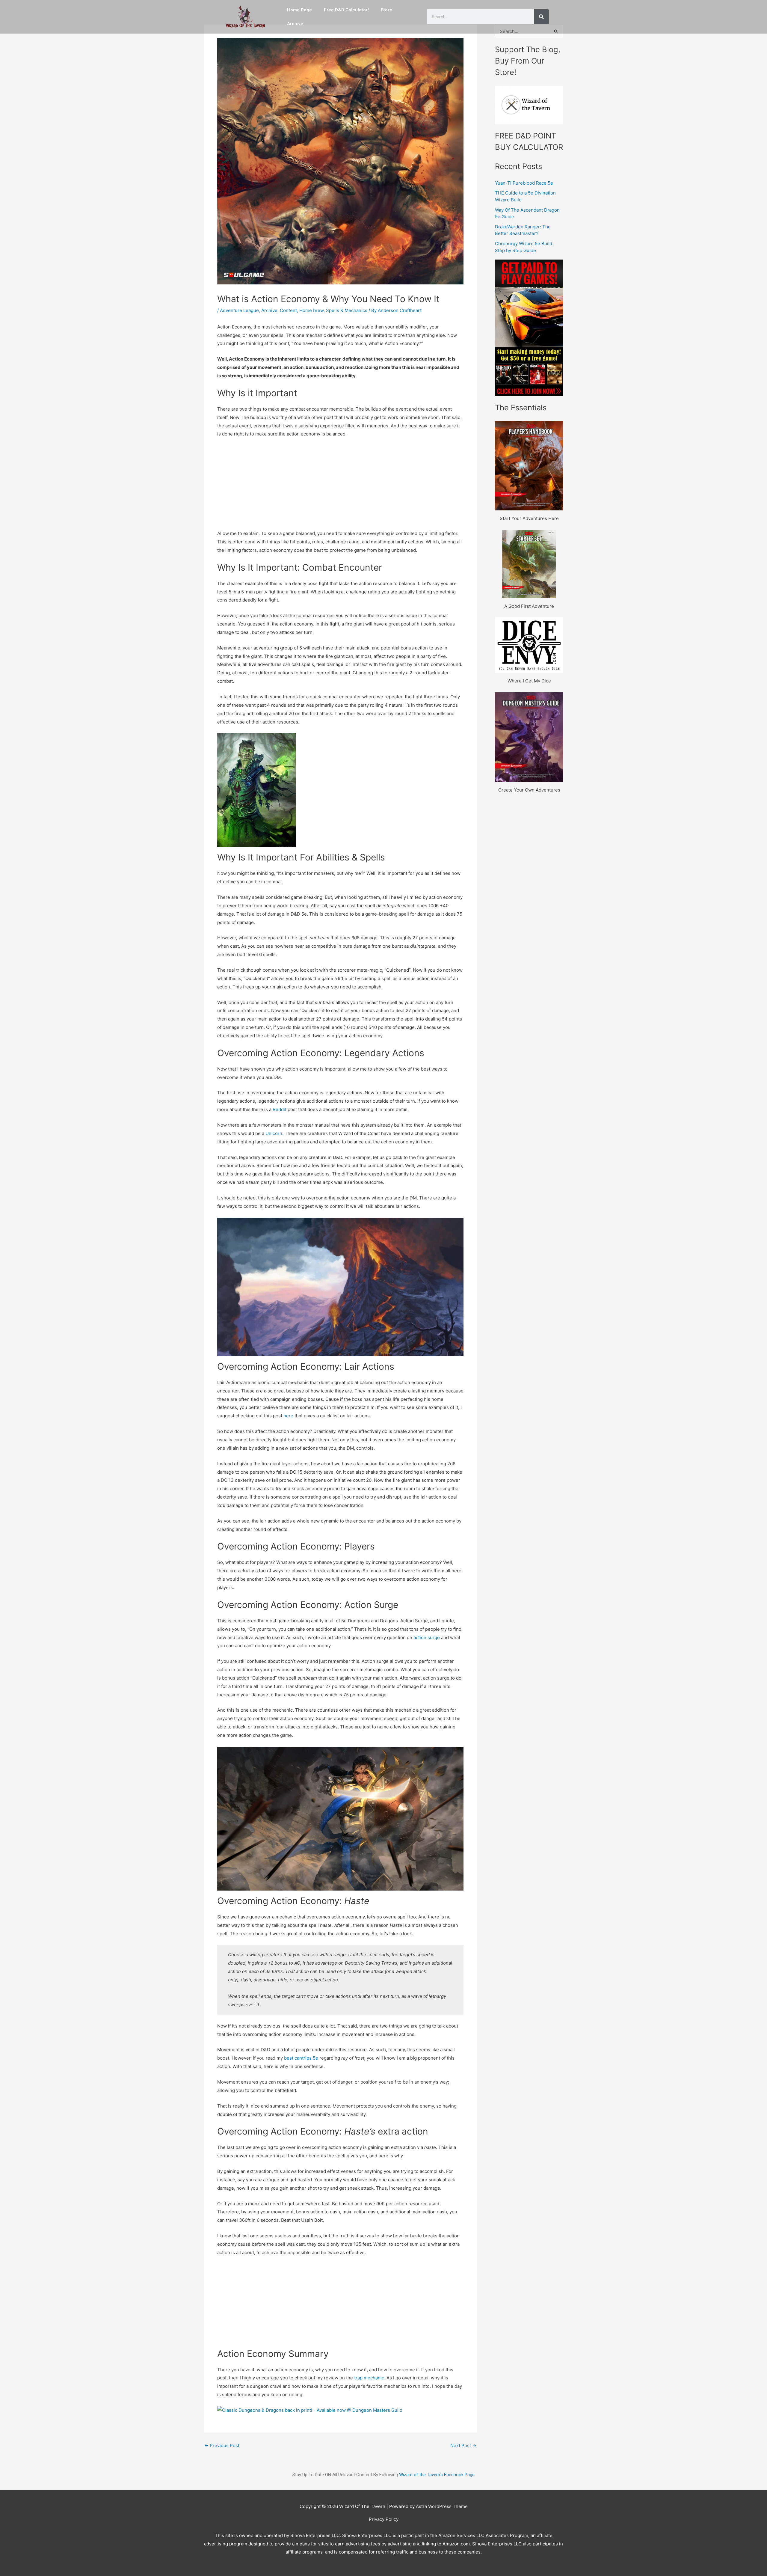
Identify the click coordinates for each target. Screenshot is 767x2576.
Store (386, 10)
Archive (295, 24)
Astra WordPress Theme (442, 2506)
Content (288, 310)
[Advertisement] (340, 487)
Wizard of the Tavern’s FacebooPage (437, 2475)
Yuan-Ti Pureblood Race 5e (524, 183)
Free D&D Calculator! (346, 10)
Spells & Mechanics (347, 310)
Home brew (311, 310)
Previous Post (222, 2445)
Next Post (463, 2445)
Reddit (280, 1109)
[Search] (541, 17)
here (288, 1416)
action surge (427, 1637)
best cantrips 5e (302, 2058)
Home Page (299, 10)
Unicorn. (274, 1133)
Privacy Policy (384, 2519)
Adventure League (239, 310)
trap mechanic (369, 2378)
